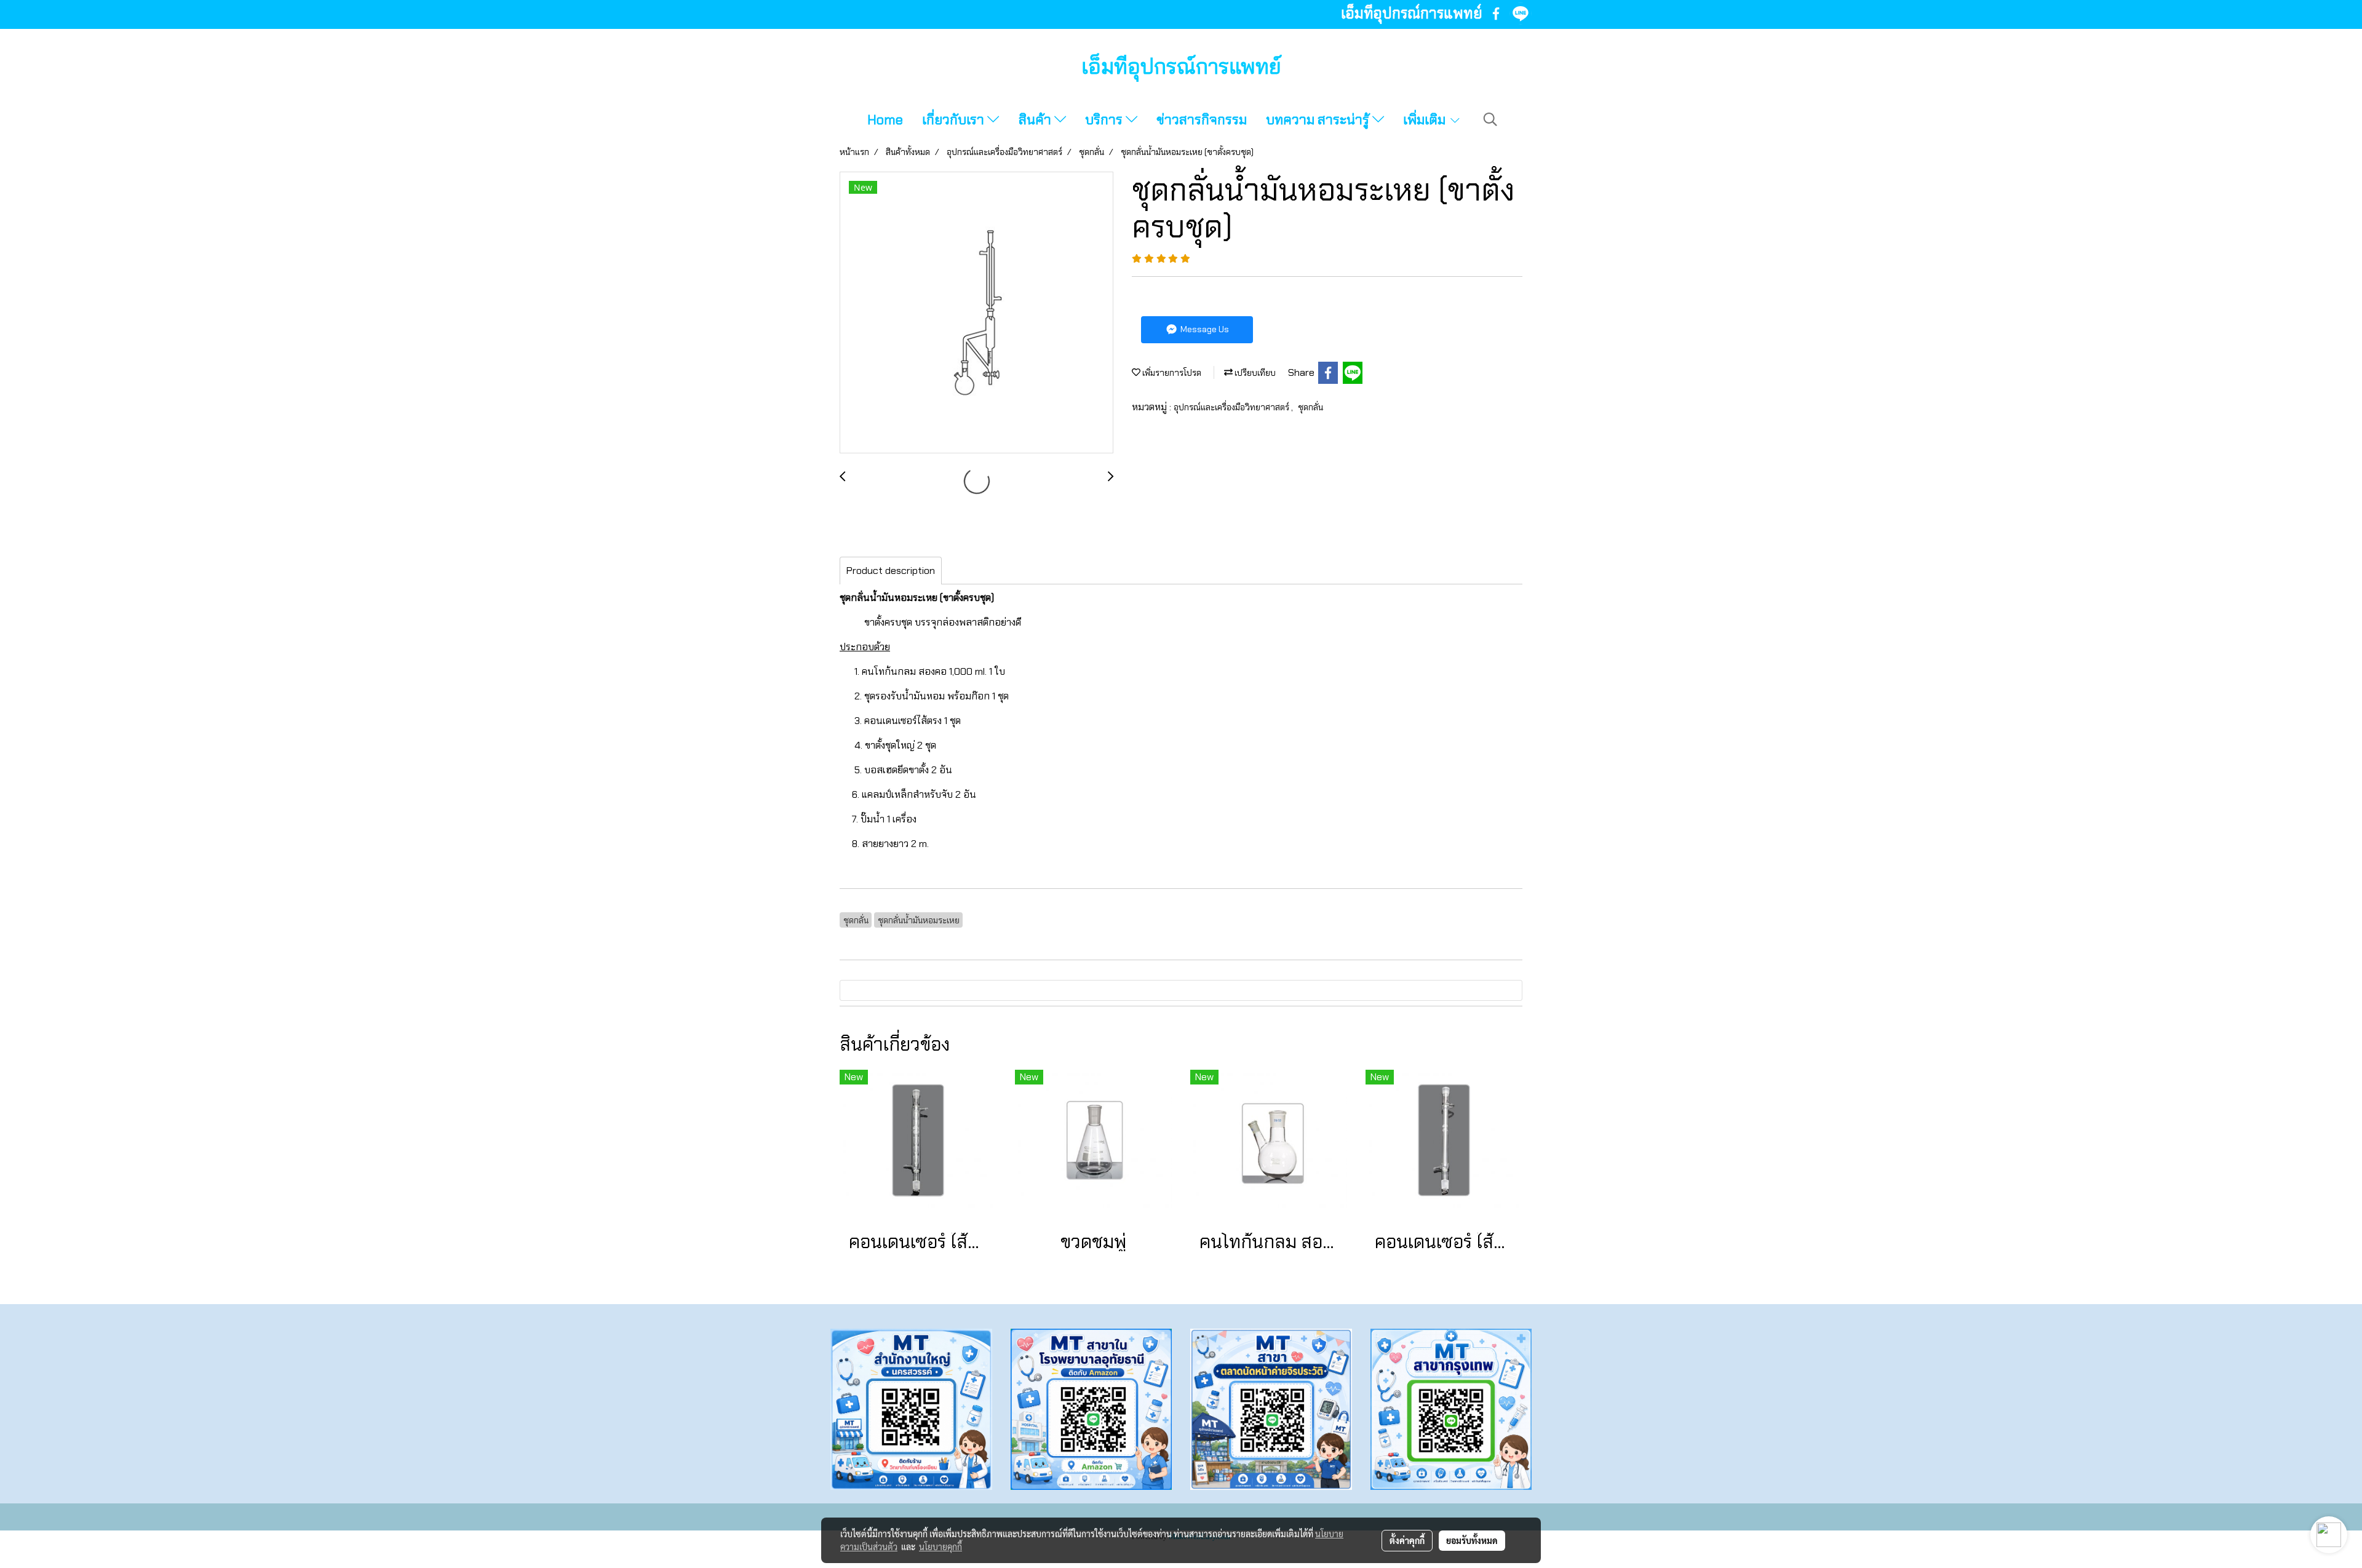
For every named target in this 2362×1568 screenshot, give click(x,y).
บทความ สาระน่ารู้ (1319, 120)
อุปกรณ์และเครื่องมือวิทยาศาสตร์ (1232, 407)
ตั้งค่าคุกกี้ (1407, 1540)
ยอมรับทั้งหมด (1472, 1540)
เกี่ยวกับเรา (955, 120)
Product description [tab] (891, 571)
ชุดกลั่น (1310, 407)
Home (885, 120)
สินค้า (1036, 120)
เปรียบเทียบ (1254, 373)
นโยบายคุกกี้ (940, 1546)
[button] (1490, 119)
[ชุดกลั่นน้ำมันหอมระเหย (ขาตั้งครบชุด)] (976, 313)
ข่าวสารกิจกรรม (1202, 120)
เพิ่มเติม (1426, 120)
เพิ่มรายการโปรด (1171, 373)
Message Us (1204, 329)
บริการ (1105, 120)
